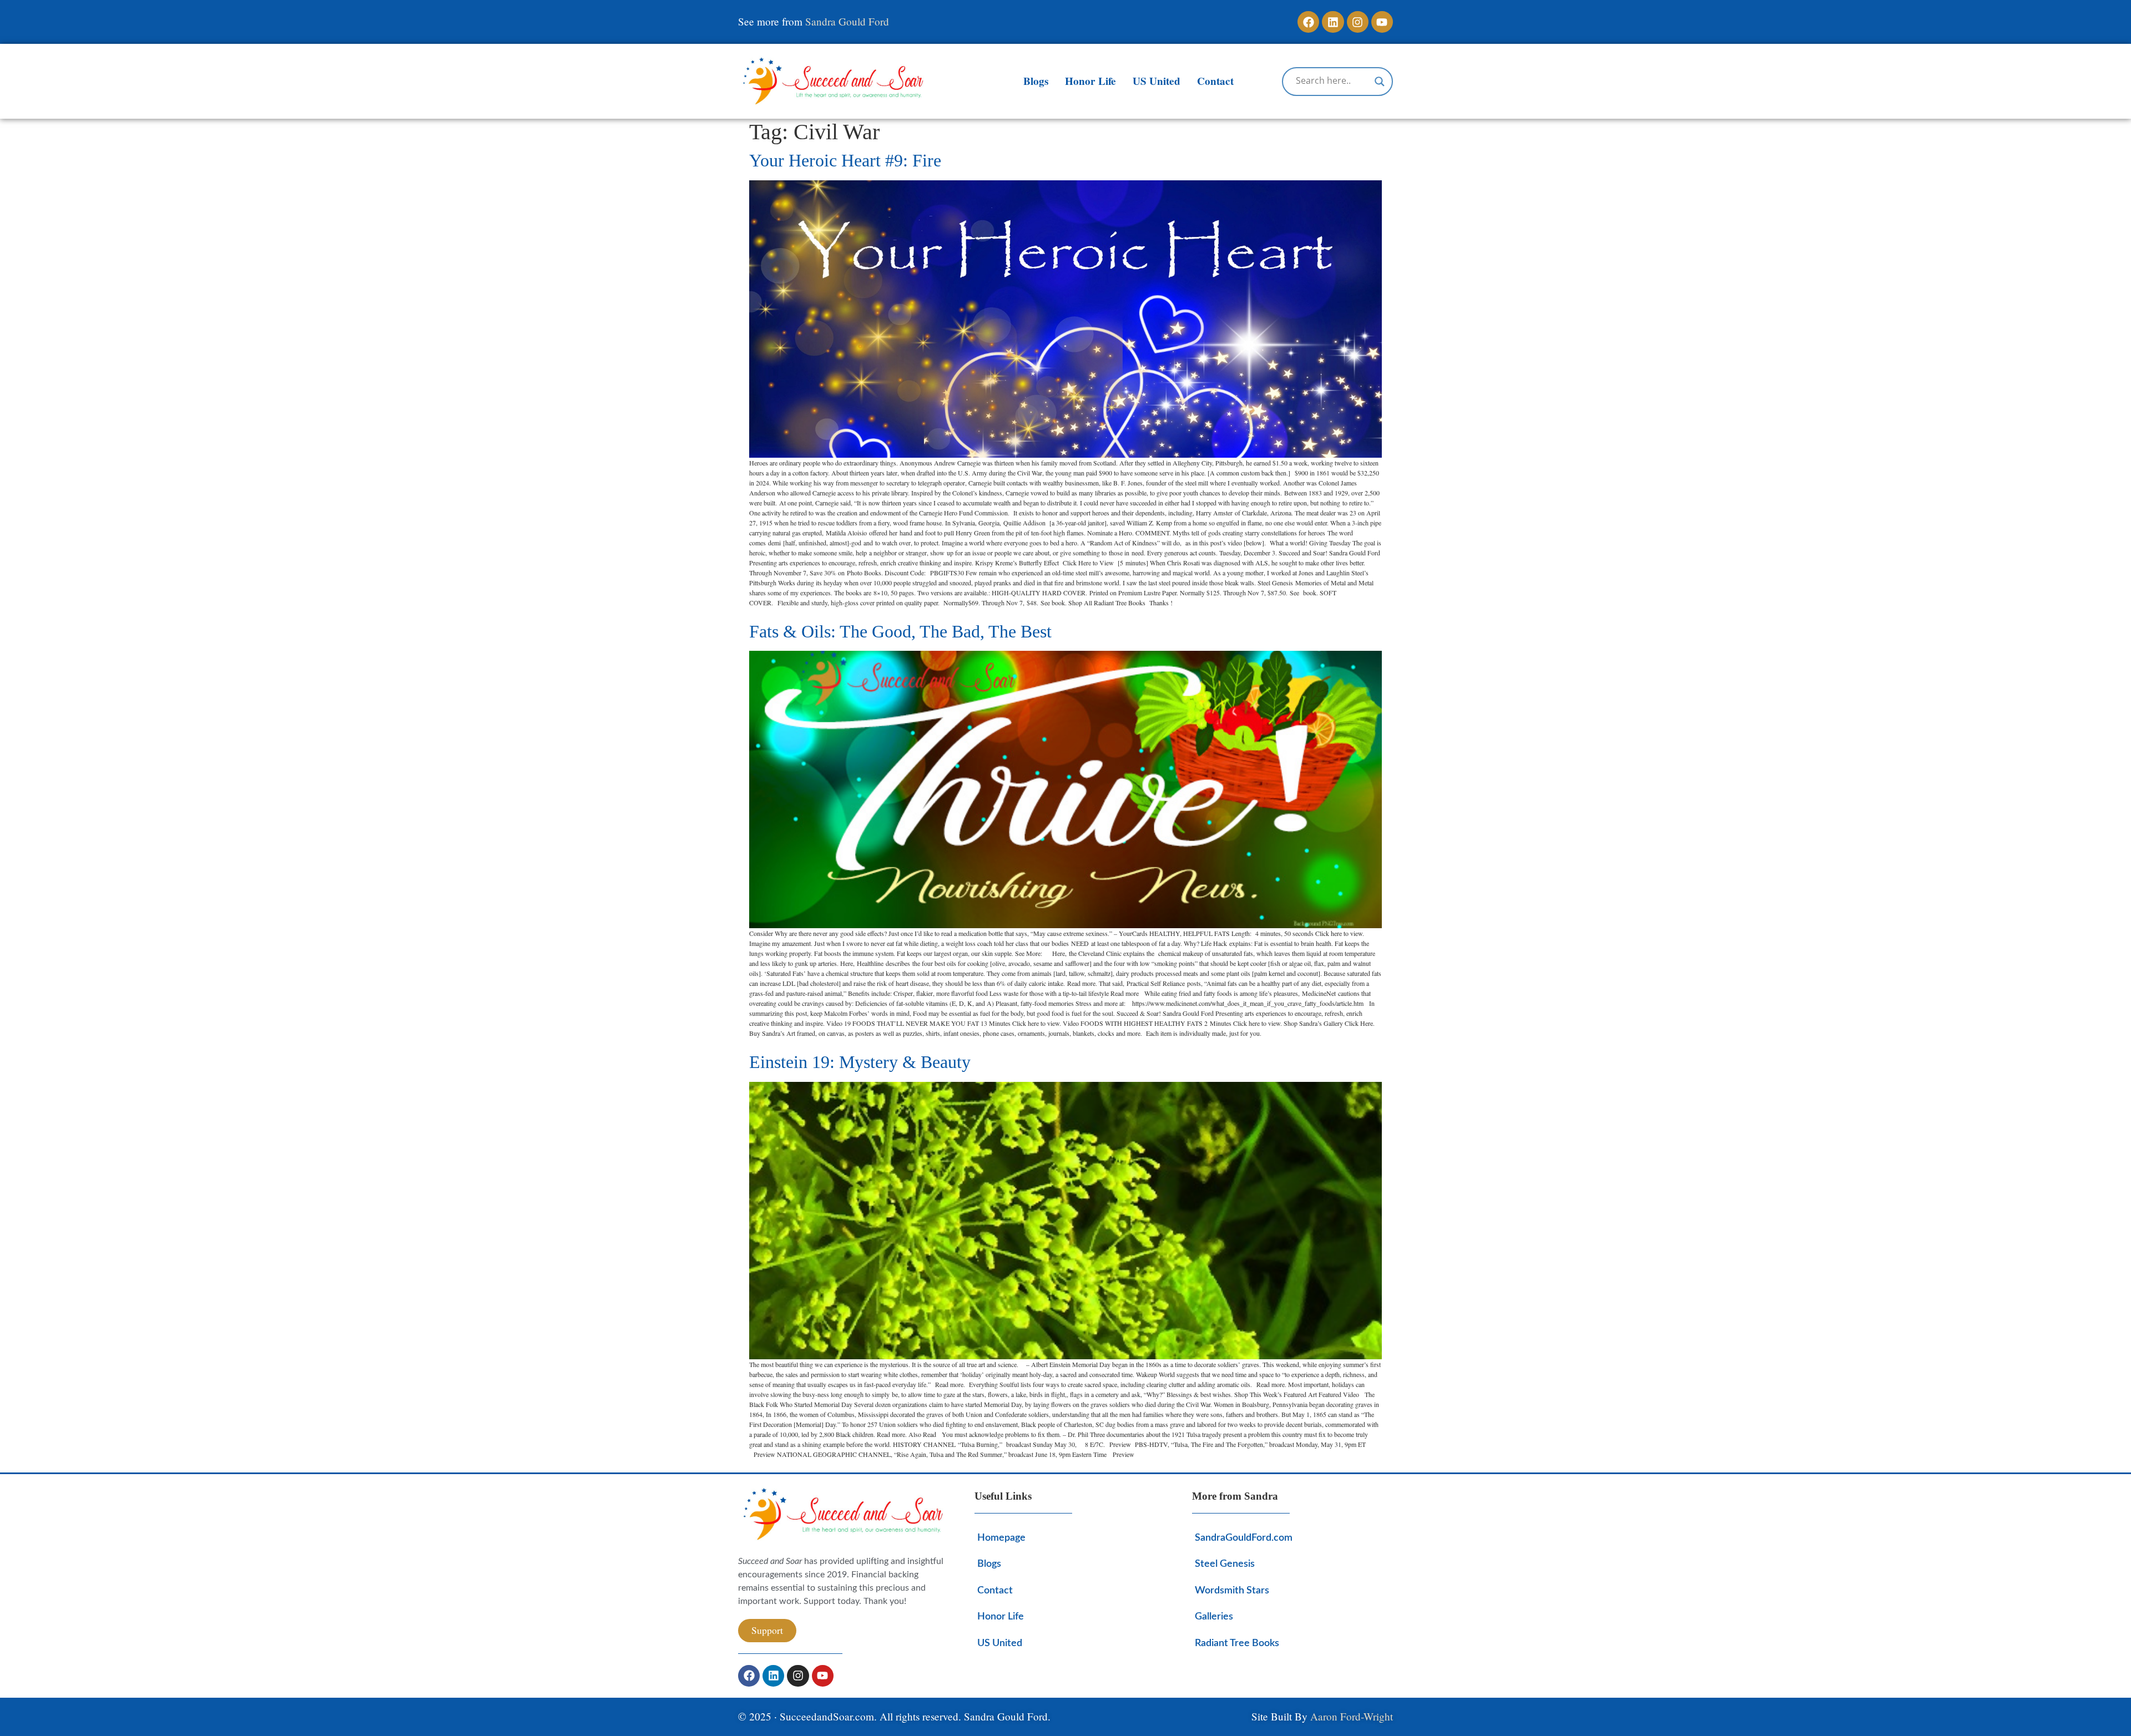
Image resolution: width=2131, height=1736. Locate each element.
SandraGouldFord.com (1244, 1538)
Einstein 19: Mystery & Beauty (860, 1062)
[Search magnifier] (1380, 82)
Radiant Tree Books (1237, 1643)
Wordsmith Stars (1232, 1590)
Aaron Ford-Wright (1352, 1716)
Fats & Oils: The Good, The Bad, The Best (900, 631)
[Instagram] (1358, 22)
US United (1157, 81)
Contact (1215, 81)
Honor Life (1090, 81)
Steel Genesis (1225, 1564)
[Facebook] (1308, 22)
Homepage (1001, 1538)
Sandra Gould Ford (847, 21)
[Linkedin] (1333, 22)
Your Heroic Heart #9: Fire (845, 160)
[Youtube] (1382, 22)
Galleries (1214, 1616)
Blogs (1036, 81)
